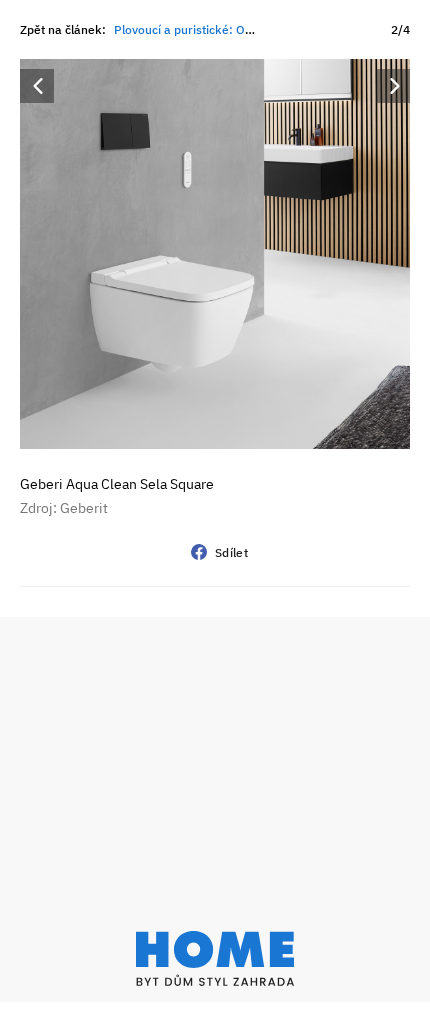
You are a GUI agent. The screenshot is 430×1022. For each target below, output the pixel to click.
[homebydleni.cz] (215, 958)
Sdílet (231, 552)
